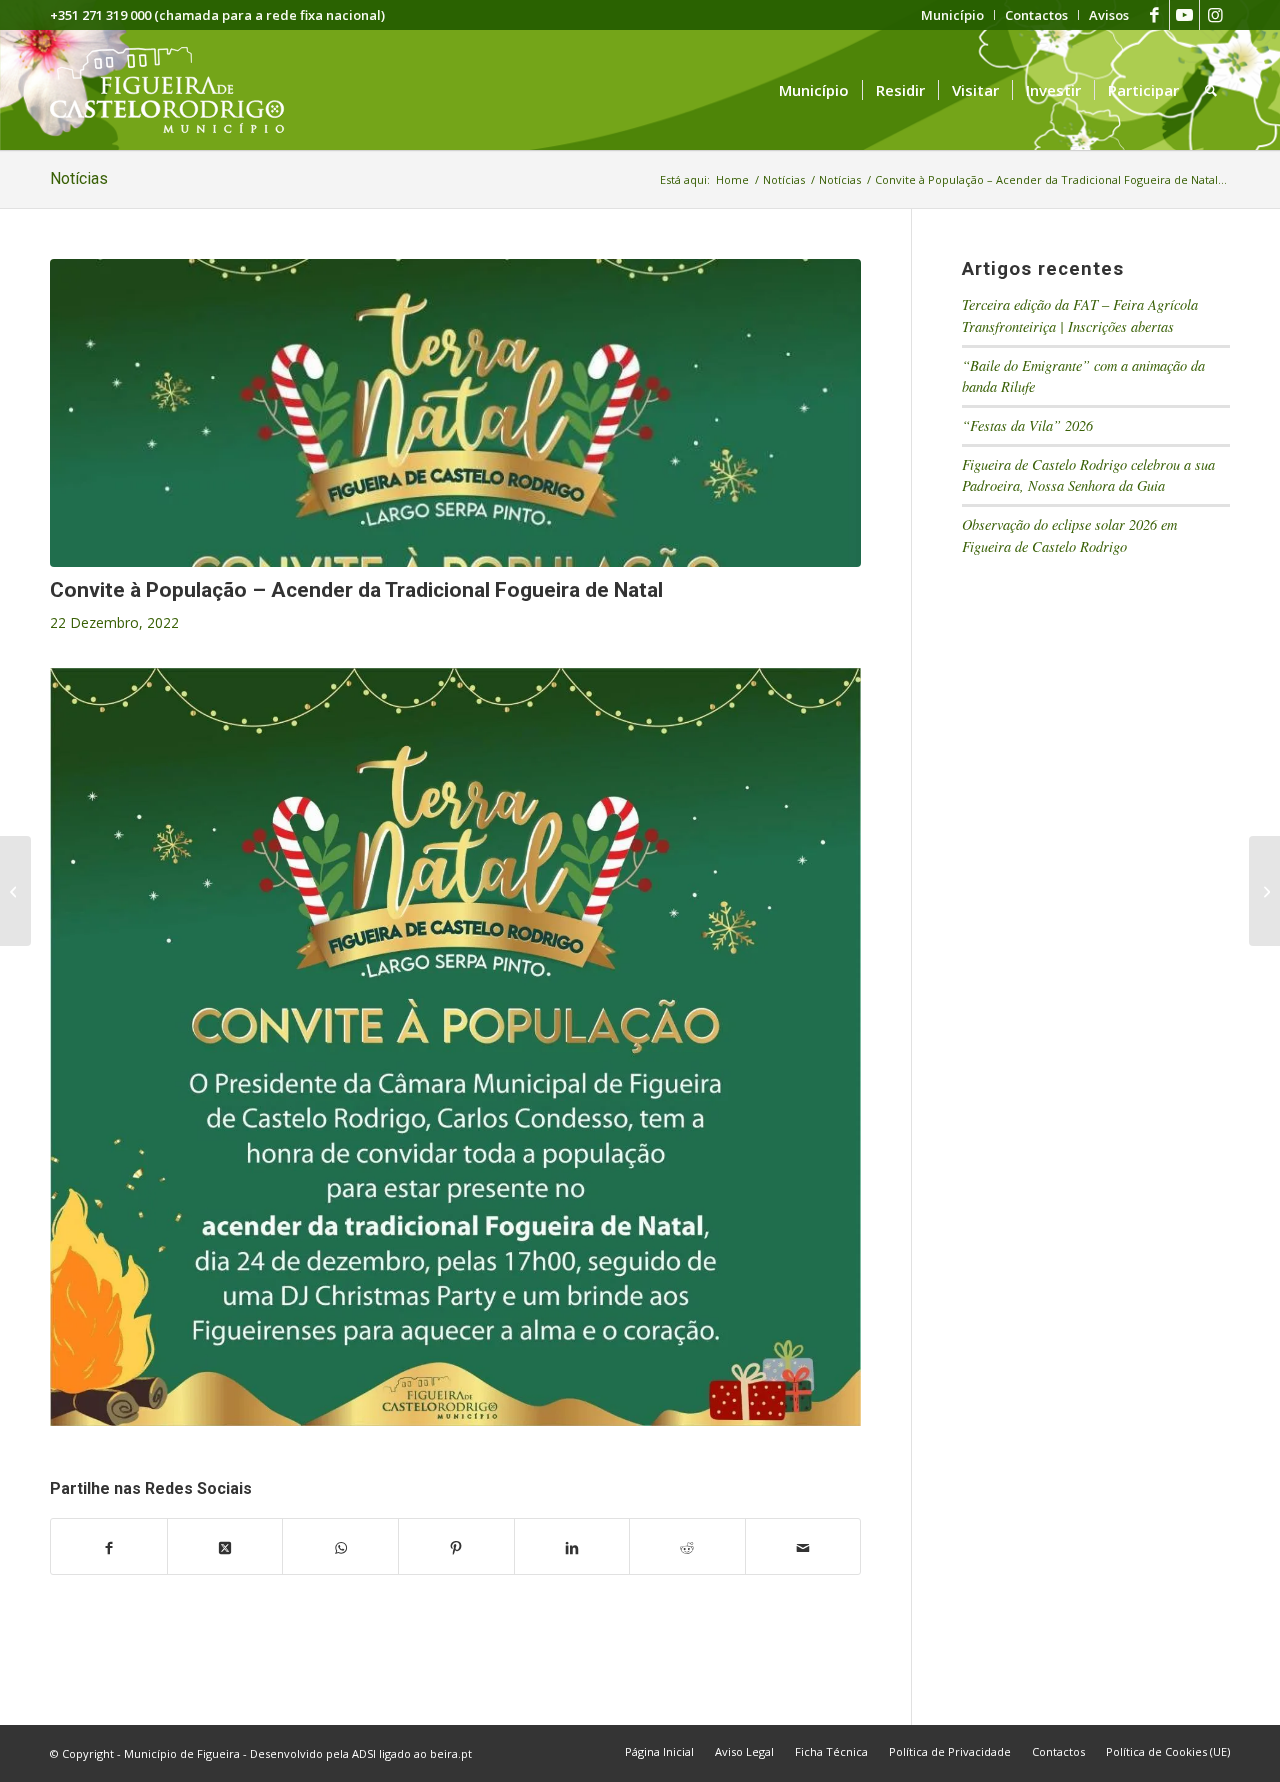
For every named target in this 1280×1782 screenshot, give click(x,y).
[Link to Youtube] (1184, 15)
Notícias (79, 178)
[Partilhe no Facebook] (109, 1547)
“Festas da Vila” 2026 (1027, 425)
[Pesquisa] (1211, 90)
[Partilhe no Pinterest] (456, 1547)
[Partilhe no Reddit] (687, 1547)
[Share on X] (225, 1547)
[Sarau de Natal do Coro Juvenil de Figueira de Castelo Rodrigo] (1264, 891)
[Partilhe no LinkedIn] (572, 1547)
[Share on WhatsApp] (340, 1547)
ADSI (364, 1753)
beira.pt (451, 1753)
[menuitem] (953, 15)
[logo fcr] (182, 90)
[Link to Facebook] (1154, 15)
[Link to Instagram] (1215, 15)
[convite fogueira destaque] (455, 413)
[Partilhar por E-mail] (803, 1547)
